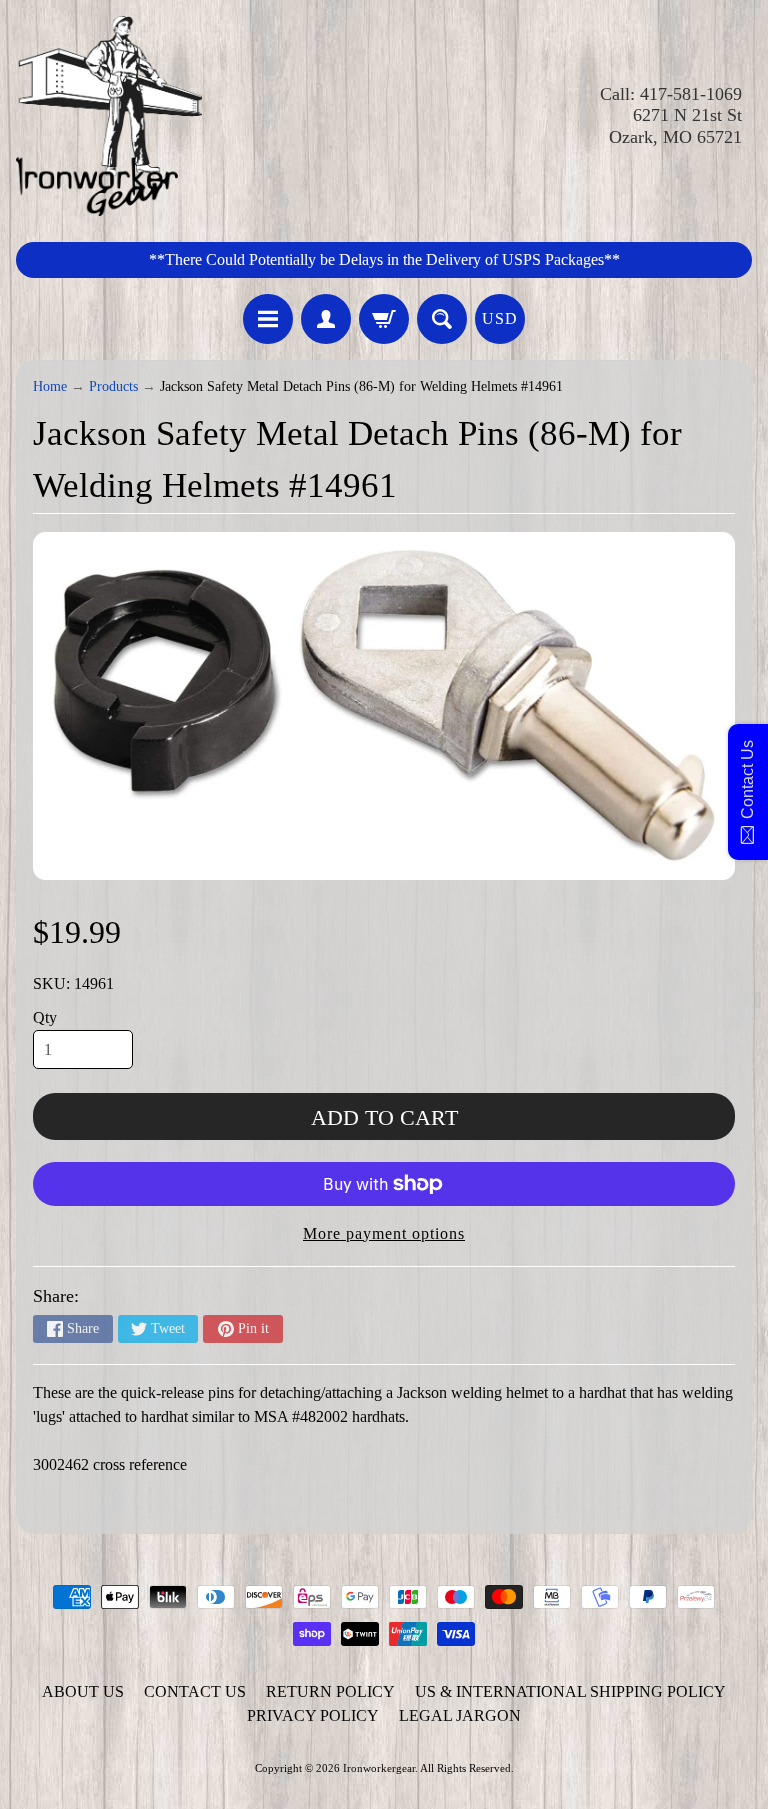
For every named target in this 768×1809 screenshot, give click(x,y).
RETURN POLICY (330, 1691)
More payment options (384, 1233)
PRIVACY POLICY (313, 1715)
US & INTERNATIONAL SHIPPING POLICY (570, 1691)
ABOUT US (83, 1691)
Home (50, 386)
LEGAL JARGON (460, 1715)
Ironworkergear (379, 1768)
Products (113, 386)
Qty (45, 1017)
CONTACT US (195, 1691)
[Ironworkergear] (109, 116)
